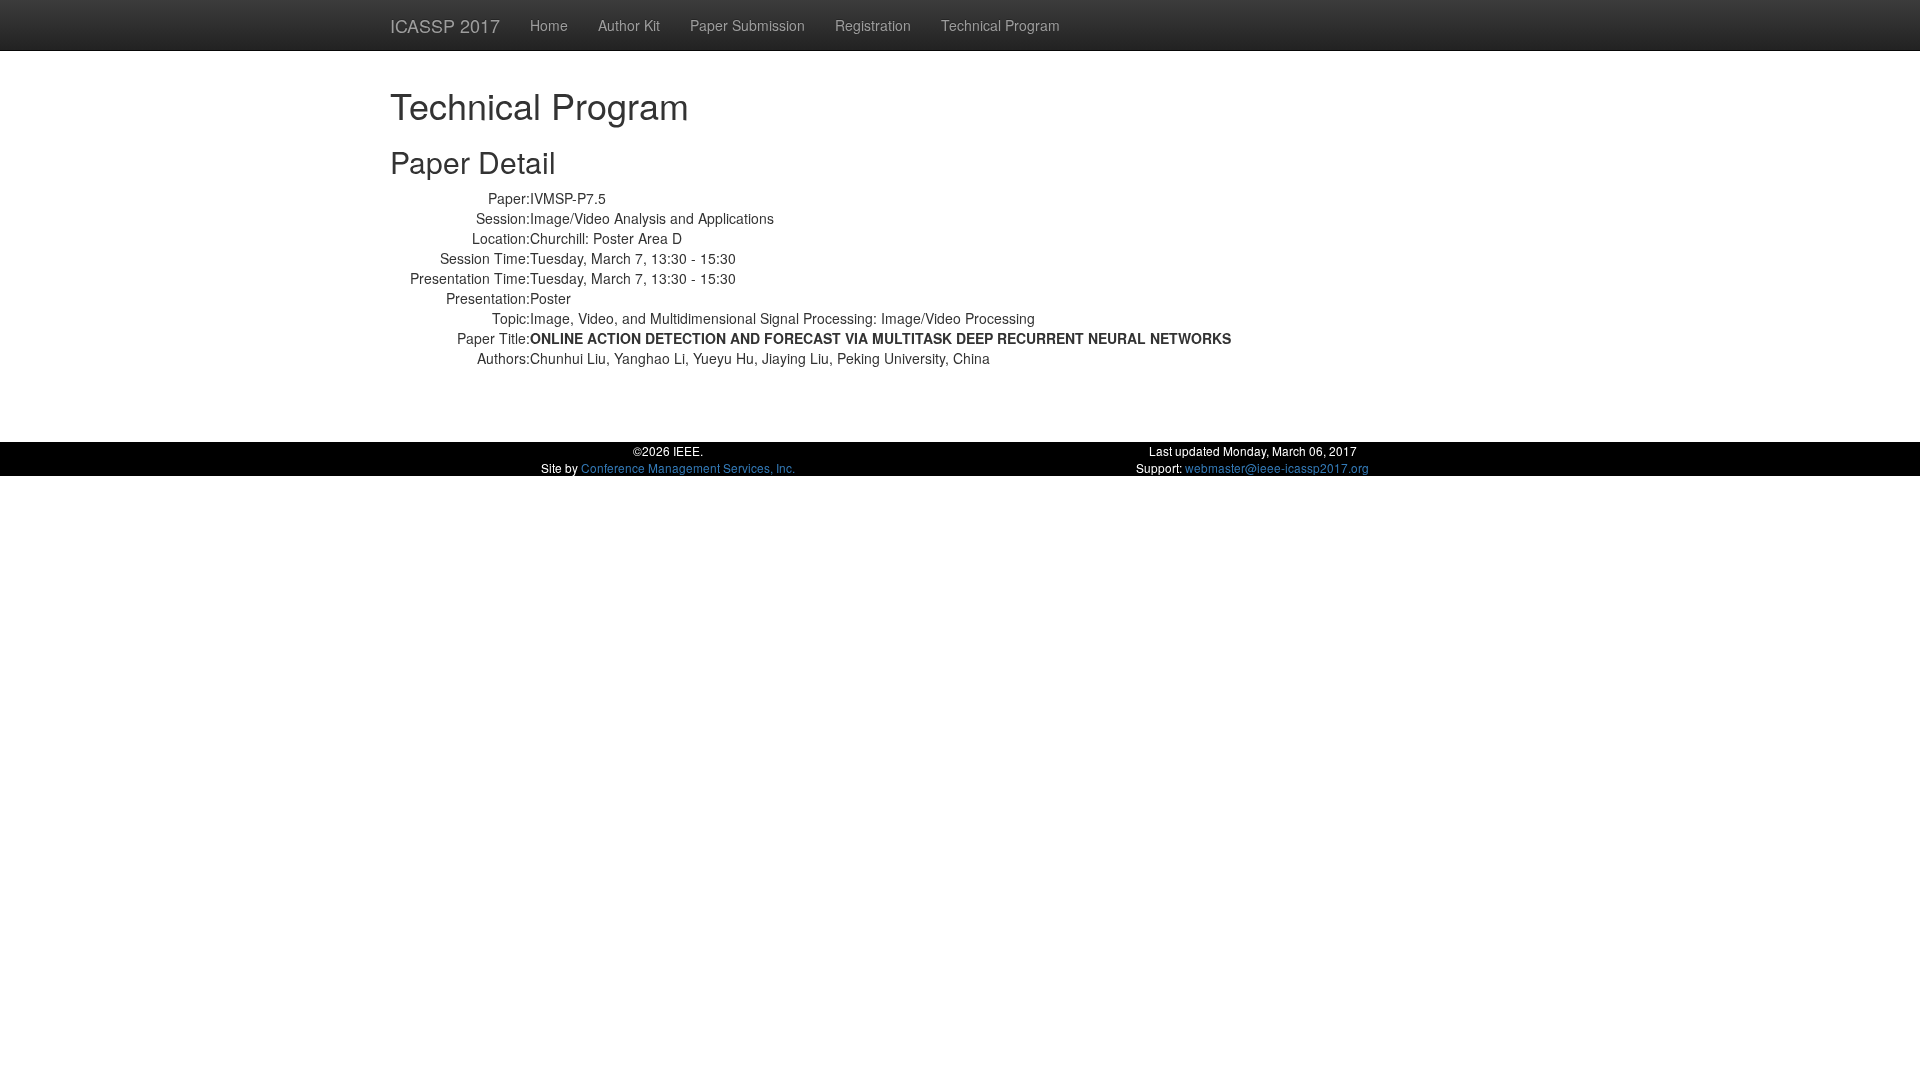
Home (549, 25)
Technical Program (1000, 25)
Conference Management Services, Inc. (688, 467)
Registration (873, 25)
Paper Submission (747, 25)
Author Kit (629, 25)
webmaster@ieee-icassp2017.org (1277, 467)
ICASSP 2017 (445, 25)
